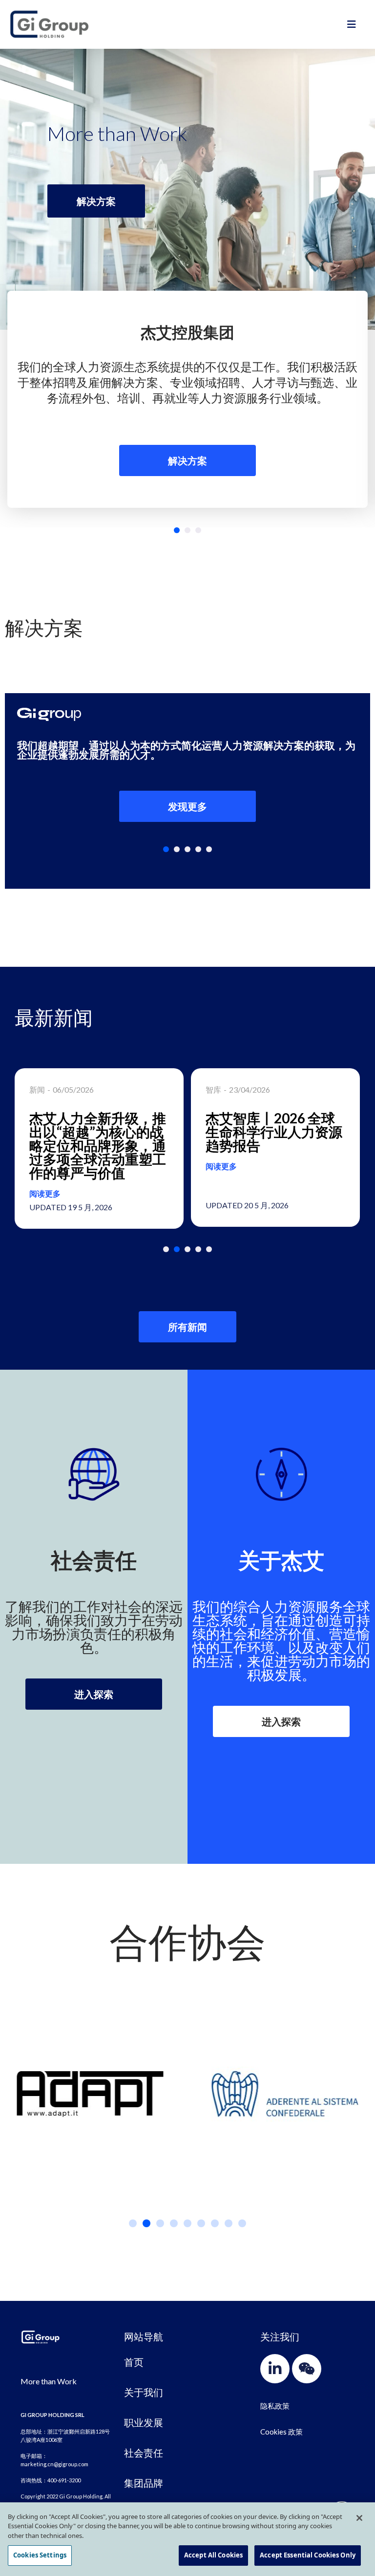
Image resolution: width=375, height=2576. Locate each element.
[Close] (359, 2518)
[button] (177, 530)
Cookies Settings (40, 2555)
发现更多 (187, 806)
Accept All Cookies (213, 2555)
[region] (187, 2539)
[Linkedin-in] (275, 2369)
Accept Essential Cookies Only (308, 2555)
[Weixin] (307, 2369)
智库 (213, 1089)
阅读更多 (45, 1193)
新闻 (37, 1089)
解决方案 (187, 460)
